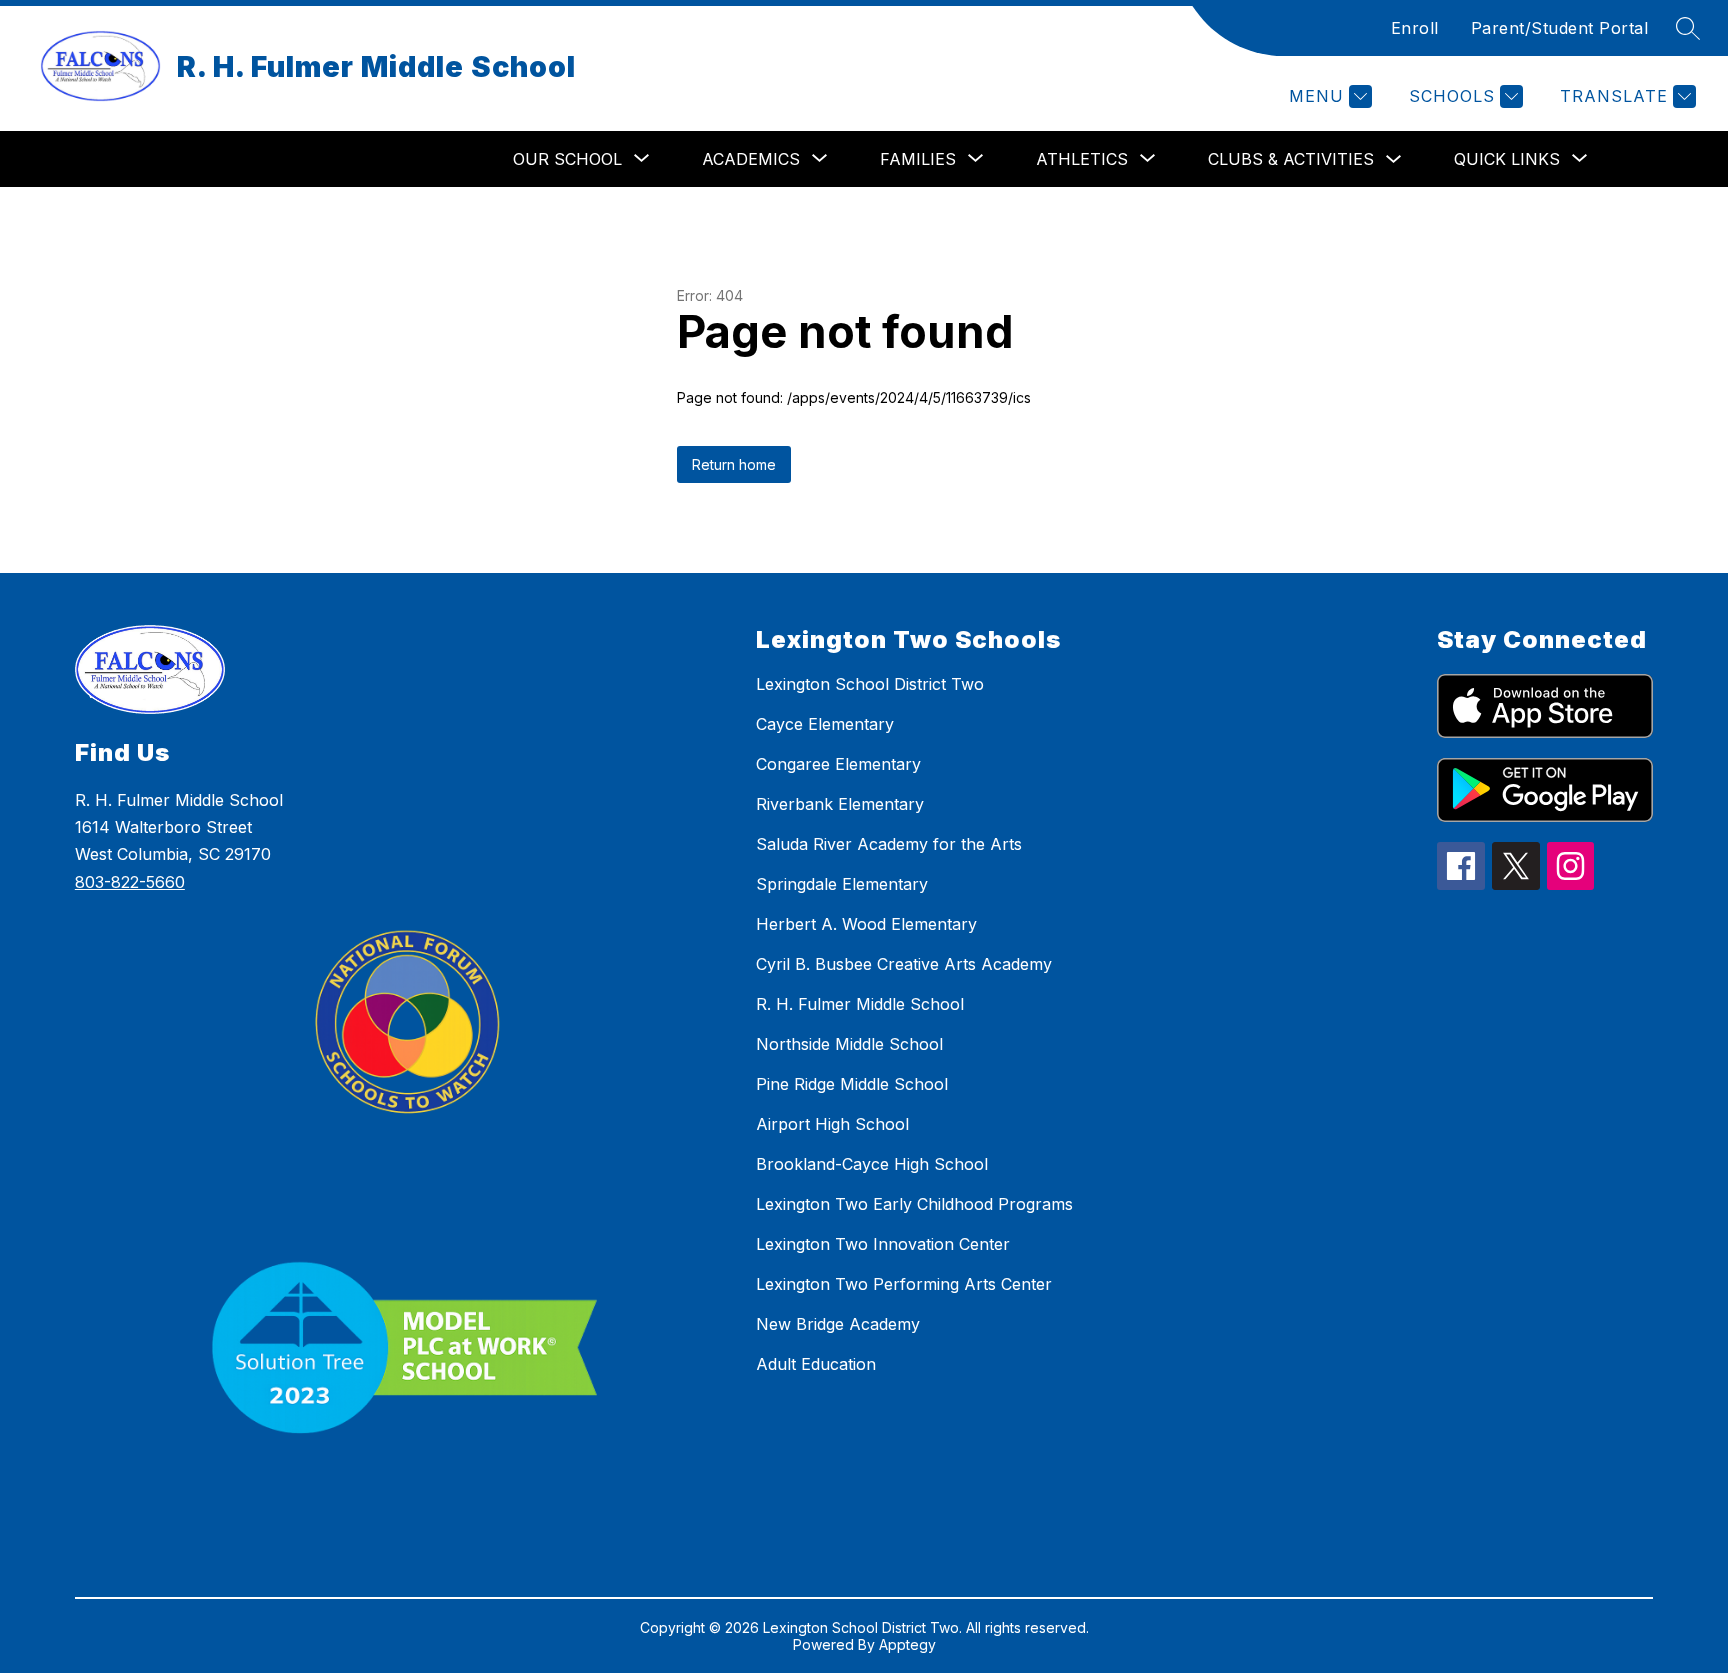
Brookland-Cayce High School (872, 1164)
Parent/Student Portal (1560, 28)
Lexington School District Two (870, 684)
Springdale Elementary (842, 884)
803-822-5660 (130, 882)
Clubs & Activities (1291, 159)
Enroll (1415, 28)
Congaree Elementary (838, 764)
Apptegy (907, 1644)
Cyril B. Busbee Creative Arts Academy (904, 964)
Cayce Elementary (825, 724)
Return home (734, 464)
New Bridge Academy (838, 1324)
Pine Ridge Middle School (852, 1084)
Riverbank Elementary (840, 804)
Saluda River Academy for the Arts (889, 844)
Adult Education (816, 1364)
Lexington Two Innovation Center (883, 1244)
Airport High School (832, 1124)
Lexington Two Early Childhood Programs (914, 1204)
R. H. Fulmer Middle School (860, 1004)
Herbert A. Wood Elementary (866, 924)
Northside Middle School (849, 1044)
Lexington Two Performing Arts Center (904, 1284)
